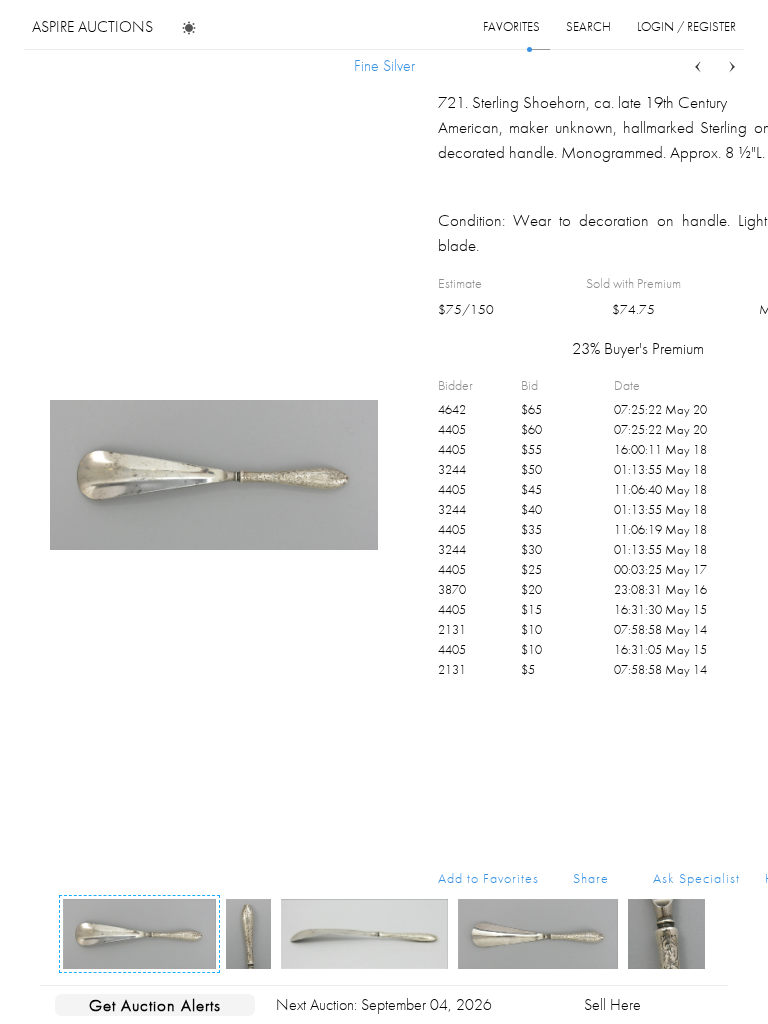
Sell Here (612, 1004)
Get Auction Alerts (155, 1005)
